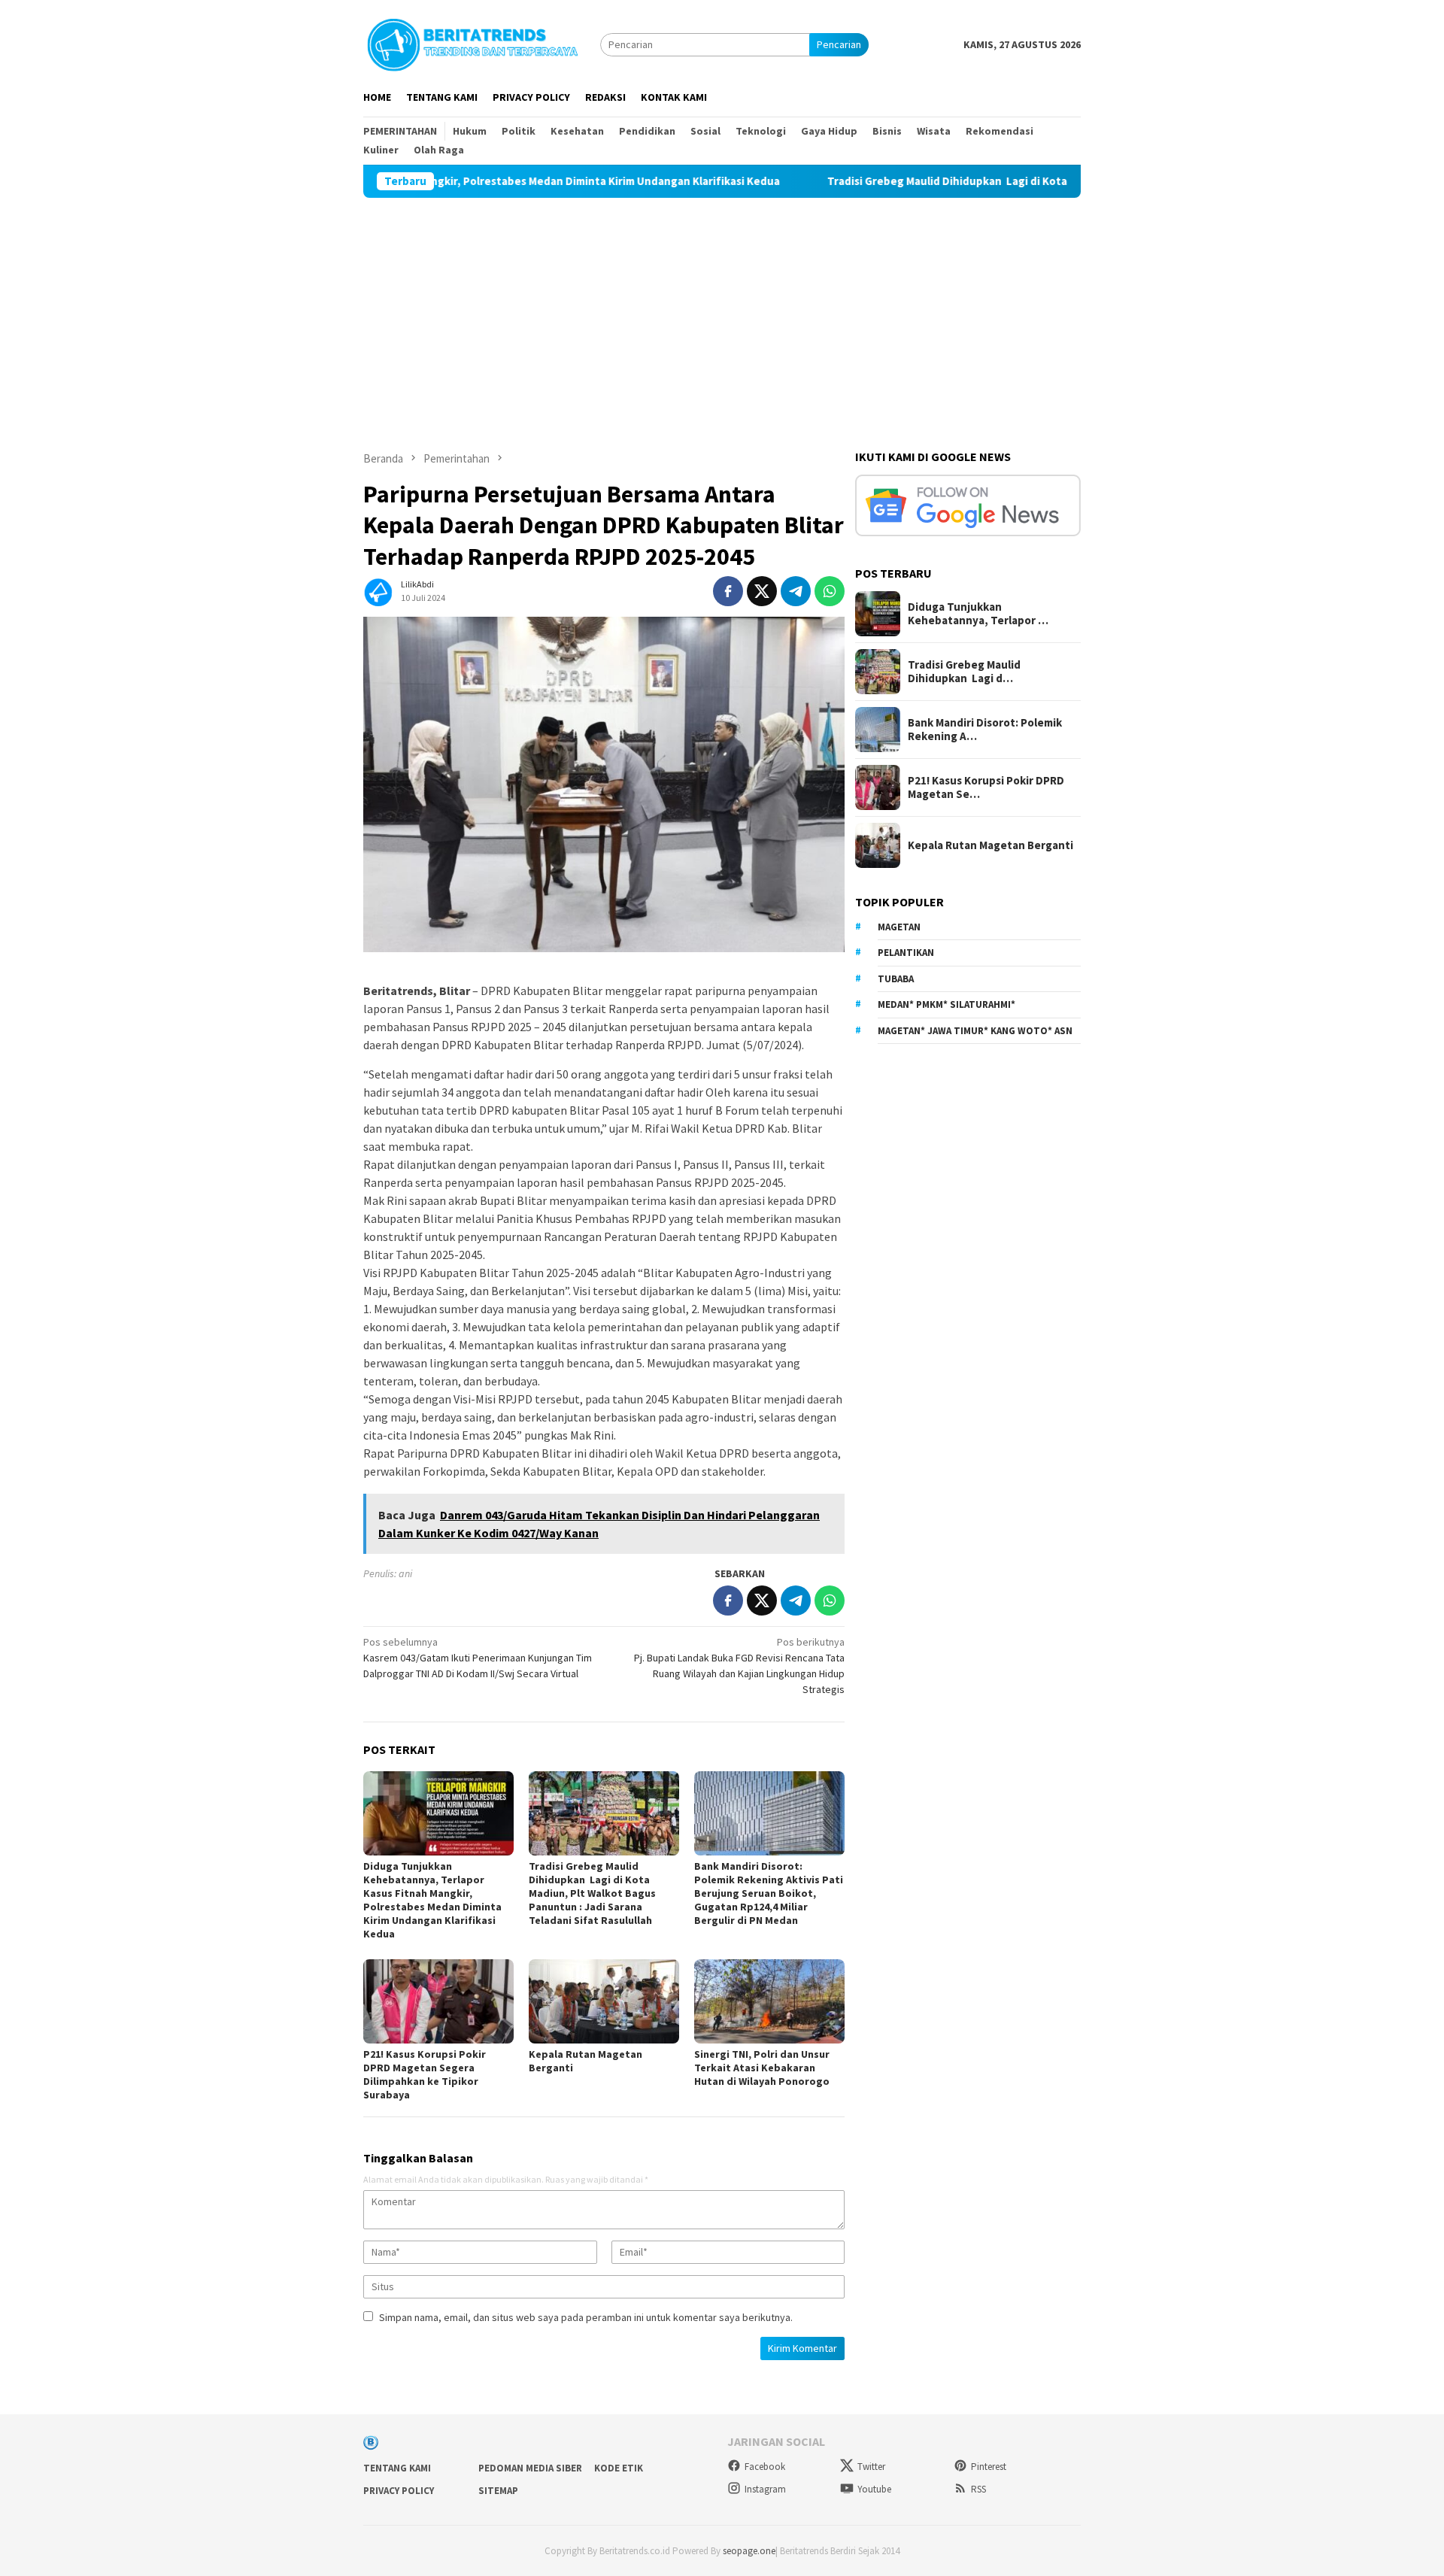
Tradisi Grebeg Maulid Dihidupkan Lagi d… (964, 672)
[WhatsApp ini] (830, 591)
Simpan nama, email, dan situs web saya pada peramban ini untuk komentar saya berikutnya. (586, 2317)
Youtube (874, 2489)
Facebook (765, 2467)
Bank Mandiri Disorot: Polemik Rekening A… (985, 730)
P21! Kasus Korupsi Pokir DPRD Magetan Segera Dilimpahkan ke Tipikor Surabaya (425, 2074)
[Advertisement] (722, 311)
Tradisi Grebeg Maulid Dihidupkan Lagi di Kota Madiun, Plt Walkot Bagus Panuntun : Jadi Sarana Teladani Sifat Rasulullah (1025, 181)
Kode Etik (619, 2468)
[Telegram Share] (796, 591)
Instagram (765, 2489)
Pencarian (839, 44)
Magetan (899, 927)
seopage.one (749, 2551)
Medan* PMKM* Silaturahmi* (946, 1004)
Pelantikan (906, 953)
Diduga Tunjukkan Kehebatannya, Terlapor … (978, 614)
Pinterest (989, 2467)
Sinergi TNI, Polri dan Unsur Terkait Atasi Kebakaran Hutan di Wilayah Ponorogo (762, 2068)
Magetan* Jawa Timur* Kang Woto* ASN (975, 1031)
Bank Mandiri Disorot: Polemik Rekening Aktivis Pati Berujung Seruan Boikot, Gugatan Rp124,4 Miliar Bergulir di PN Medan (769, 1893)
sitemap (498, 2491)
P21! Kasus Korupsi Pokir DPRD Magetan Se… (986, 787)
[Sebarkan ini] (728, 591)
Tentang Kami (397, 2468)
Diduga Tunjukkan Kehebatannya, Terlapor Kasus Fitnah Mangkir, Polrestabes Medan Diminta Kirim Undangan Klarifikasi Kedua (432, 1900)
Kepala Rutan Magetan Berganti (990, 845)
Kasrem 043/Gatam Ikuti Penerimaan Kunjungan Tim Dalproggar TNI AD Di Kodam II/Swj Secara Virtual (478, 1658)
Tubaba (896, 979)
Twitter (871, 2467)
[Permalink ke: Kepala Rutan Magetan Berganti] (604, 2001)
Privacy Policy (399, 2491)
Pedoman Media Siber (530, 2468)
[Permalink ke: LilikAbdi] (378, 590)
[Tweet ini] (762, 591)
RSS (978, 2489)
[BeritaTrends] (472, 43)
